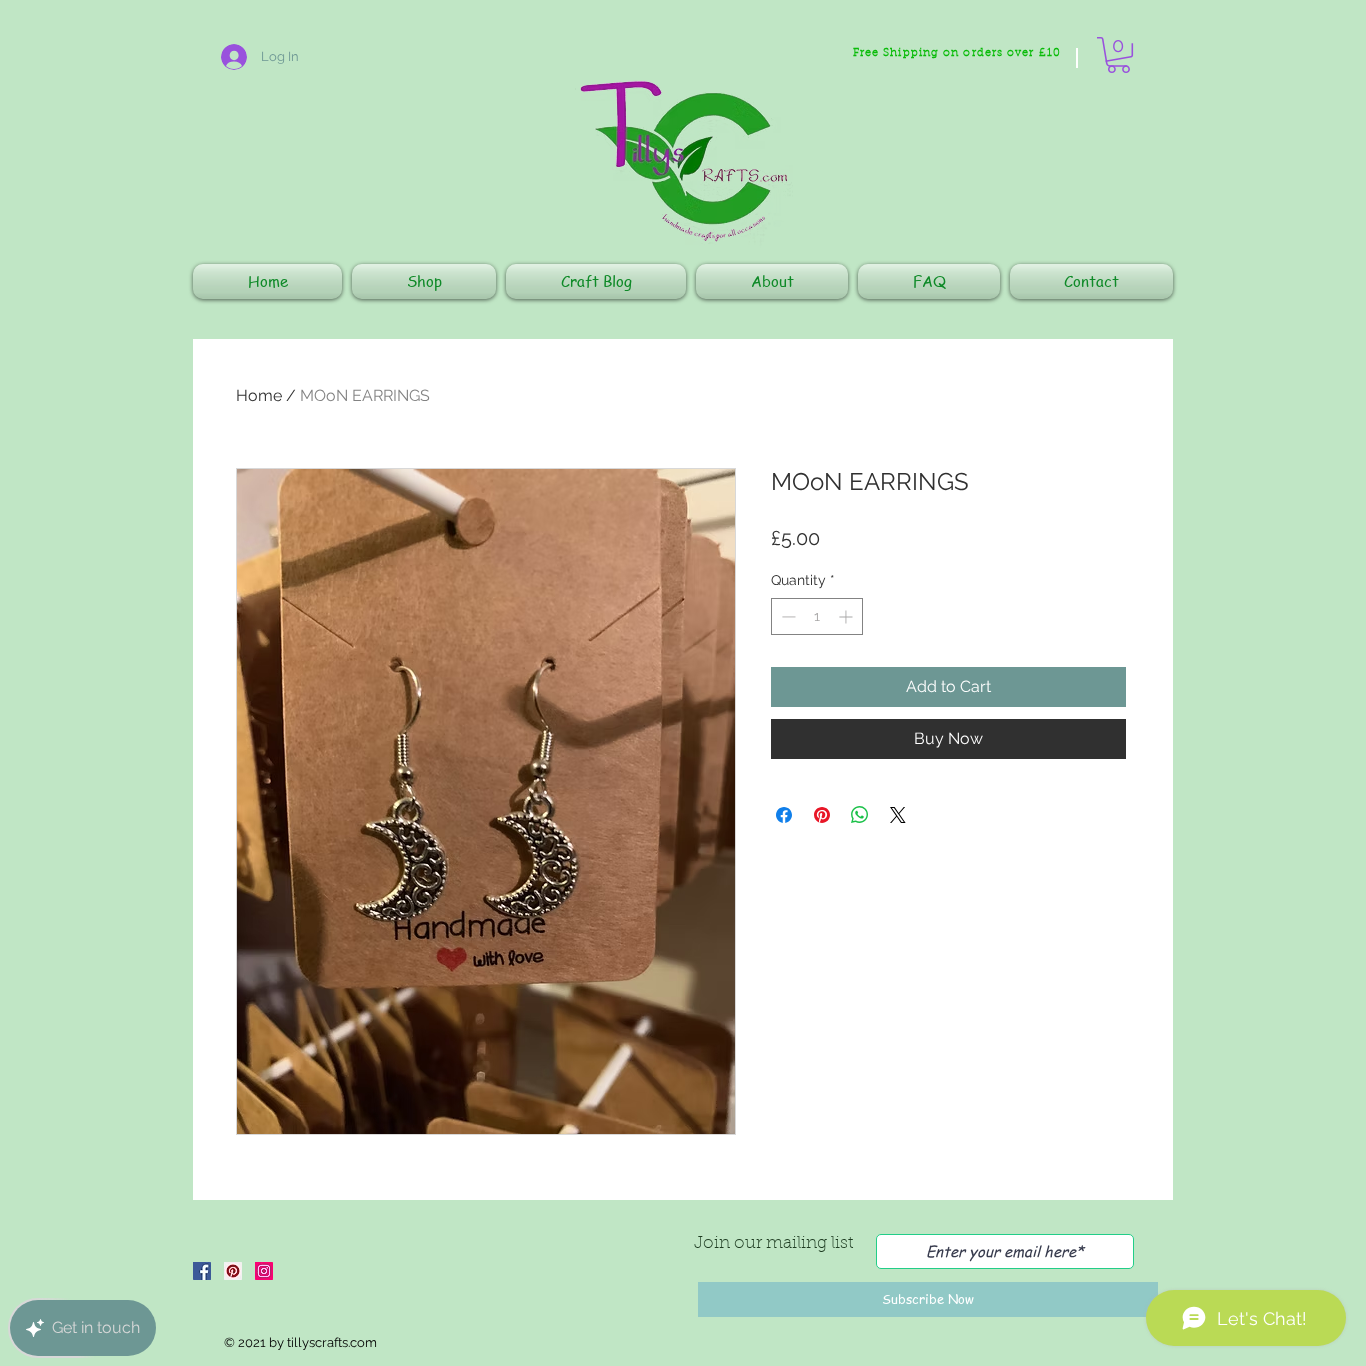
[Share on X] (898, 815)
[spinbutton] (817, 616)
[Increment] (847, 616)
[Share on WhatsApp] (860, 815)
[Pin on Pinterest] (822, 815)
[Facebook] (202, 1271)
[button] (1118, 55)
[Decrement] (786, 616)
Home (259, 395)
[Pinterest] (233, 1271)
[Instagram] (264, 1271)
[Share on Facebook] (784, 815)
